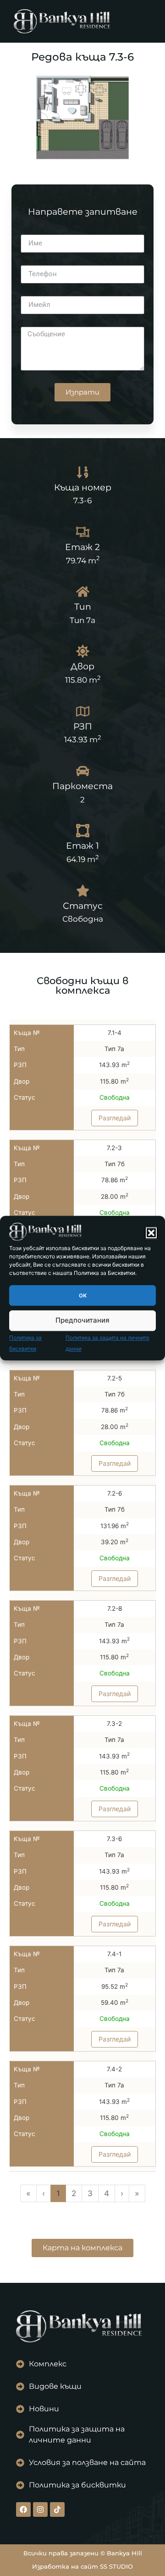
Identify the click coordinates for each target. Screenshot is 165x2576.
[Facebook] (23, 2509)
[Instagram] (40, 2509)
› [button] (122, 2193)
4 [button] (107, 2193)
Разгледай (115, 1117)
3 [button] (90, 2193)
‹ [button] (44, 2193)
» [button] (137, 2193)
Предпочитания (82, 1321)
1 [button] (58, 2193)
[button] (151, 1233)
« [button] (28, 2193)
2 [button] (74, 2193)
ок (83, 1295)
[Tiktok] (57, 2509)
